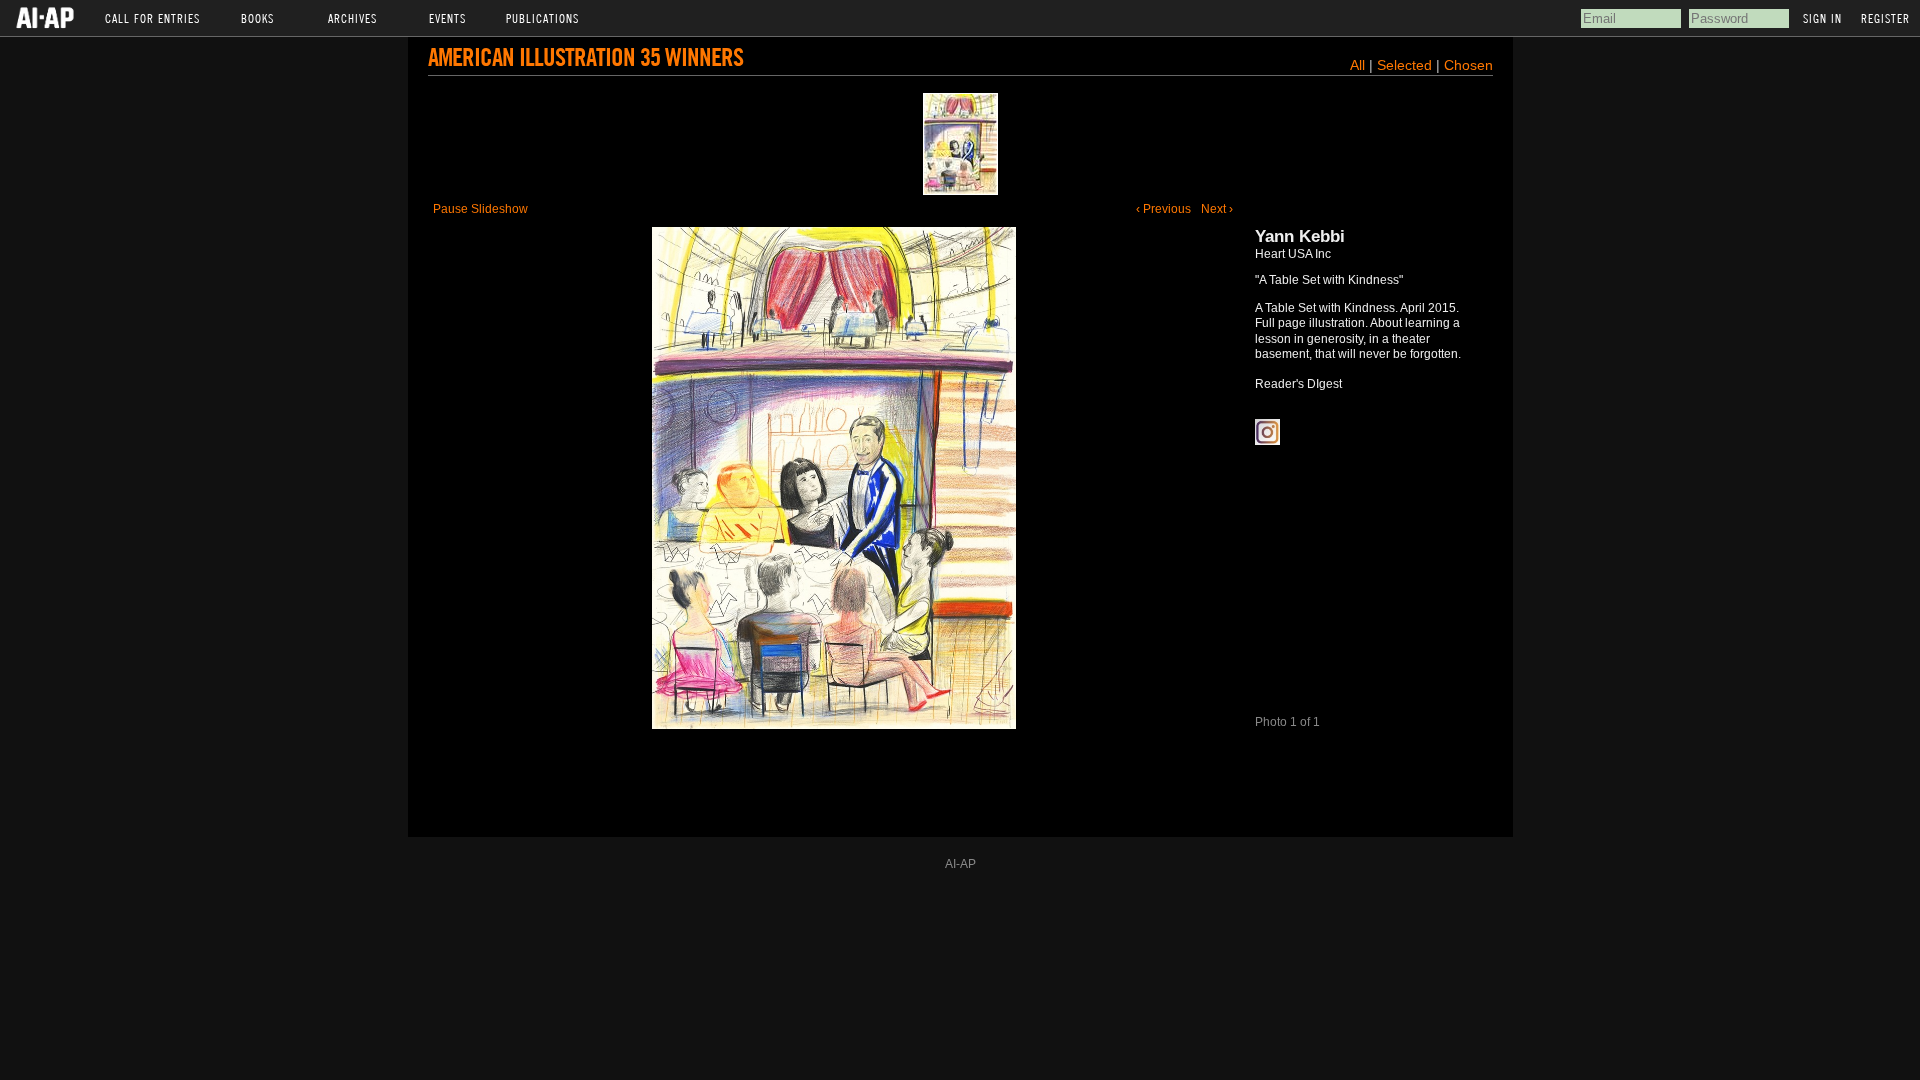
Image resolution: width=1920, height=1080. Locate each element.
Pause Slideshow (480, 209)
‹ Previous (1163, 209)
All (1357, 65)
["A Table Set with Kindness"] (960, 144)
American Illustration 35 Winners (585, 56)
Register (1885, 18)
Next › (1217, 209)
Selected (1406, 65)
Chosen (1468, 65)
